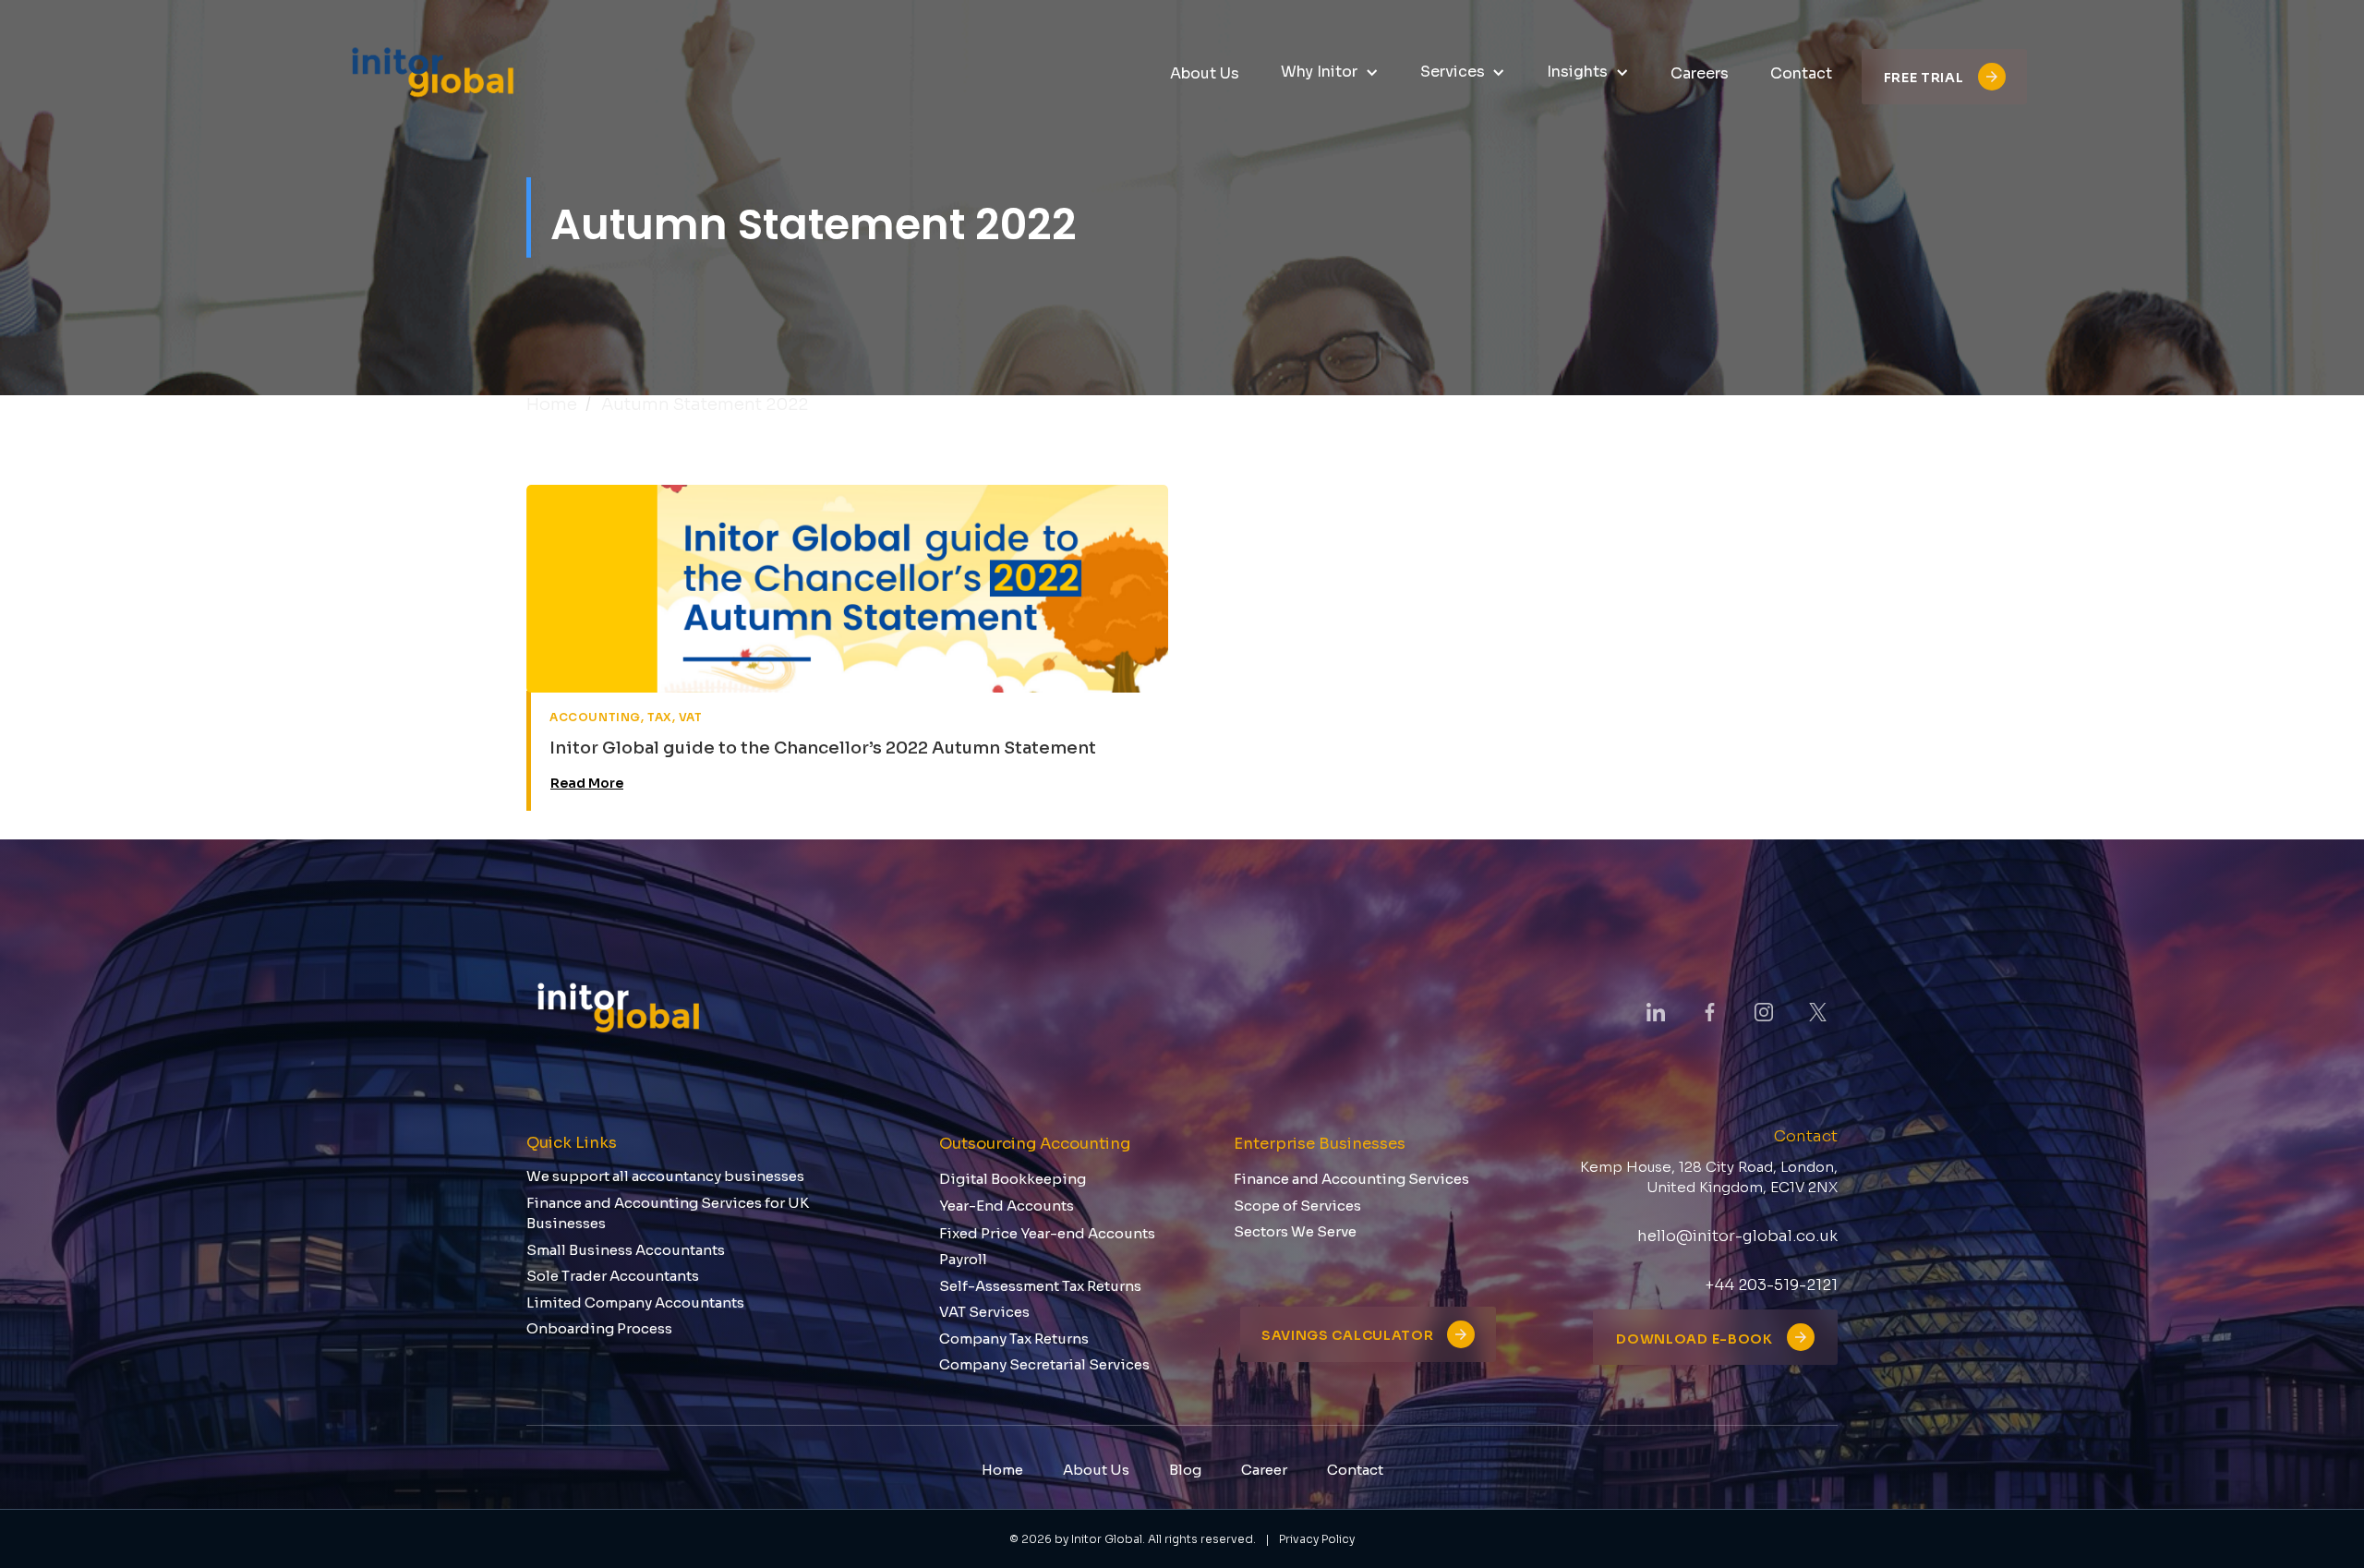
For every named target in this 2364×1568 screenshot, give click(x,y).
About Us (1096, 1470)
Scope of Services (1297, 1206)
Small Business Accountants (626, 1250)
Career (1264, 1470)
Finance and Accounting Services (1351, 1179)
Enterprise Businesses (1320, 1144)
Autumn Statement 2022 (705, 404)
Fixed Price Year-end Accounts (1047, 1233)
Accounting (595, 717)
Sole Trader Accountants (613, 1276)
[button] (1330, 73)
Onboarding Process (599, 1328)
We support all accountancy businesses (665, 1176)
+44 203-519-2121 (1771, 1285)
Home (552, 404)
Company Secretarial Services (1044, 1364)
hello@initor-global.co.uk (1737, 1236)
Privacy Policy (1317, 1539)
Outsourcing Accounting (1035, 1144)
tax (660, 717)
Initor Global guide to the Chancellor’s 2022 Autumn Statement (823, 748)
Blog (1185, 1470)
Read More (587, 783)
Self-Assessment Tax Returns (1040, 1286)
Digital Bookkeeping (1013, 1179)
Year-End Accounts (1007, 1206)
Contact (1355, 1470)
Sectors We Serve (1295, 1231)
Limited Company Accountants (635, 1303)
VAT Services (984, 1312)
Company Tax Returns (1014, 1339)
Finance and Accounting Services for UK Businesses (668, 1213)
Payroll (963, 1259)
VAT (691, 717)
